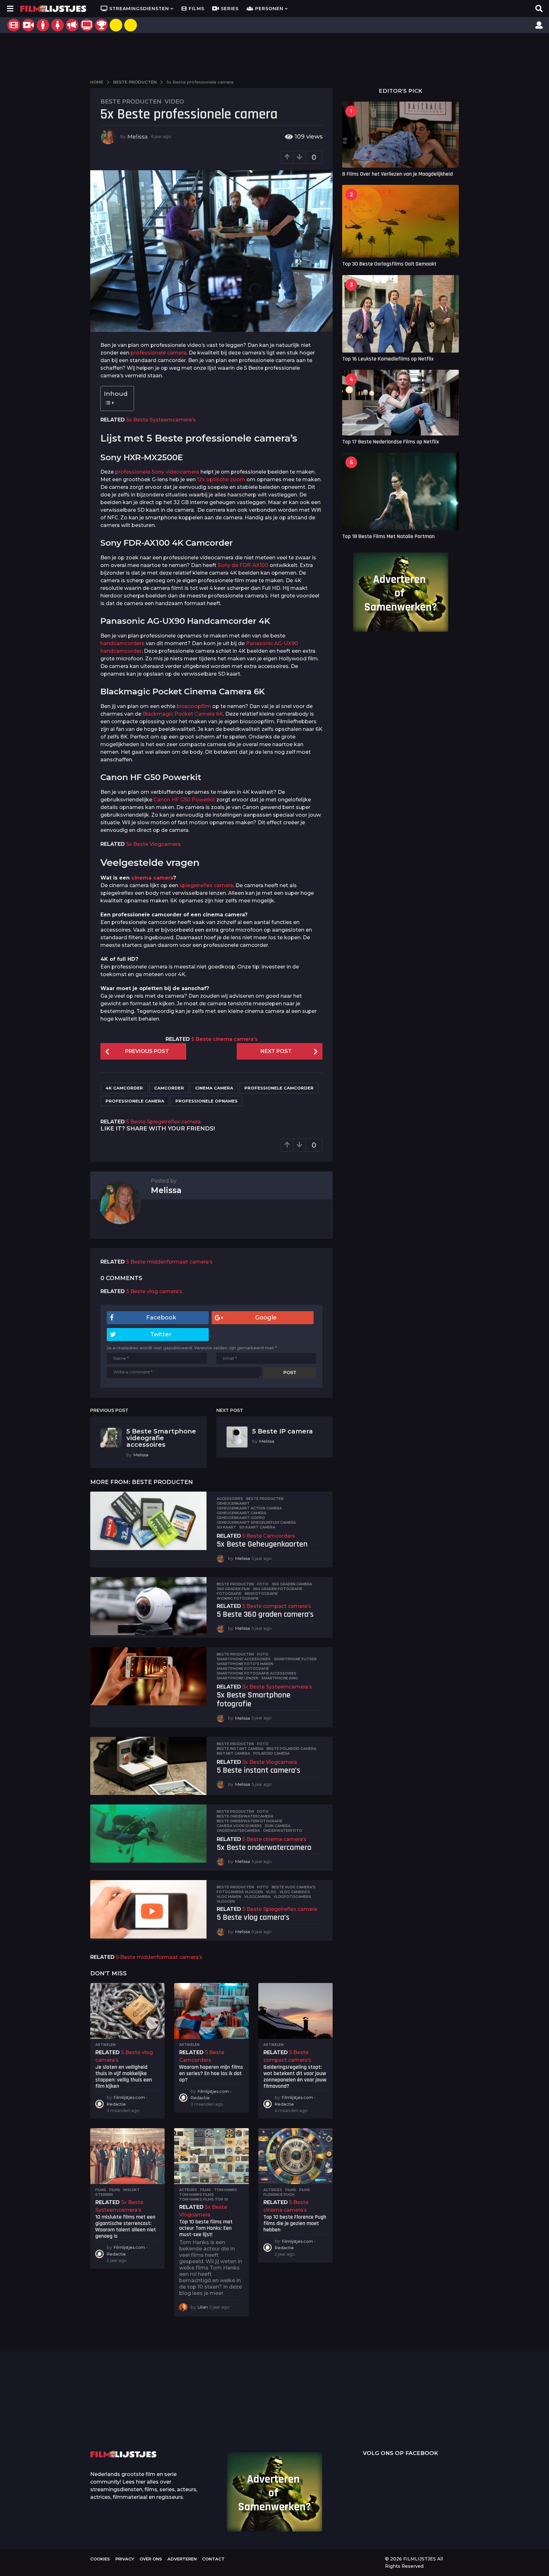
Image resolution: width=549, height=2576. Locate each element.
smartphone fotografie (243, 1669)
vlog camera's (295, 1892)
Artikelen (105, 2045)
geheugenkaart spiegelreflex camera (256, 1522)
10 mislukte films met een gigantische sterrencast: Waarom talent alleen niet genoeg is (126, 2226)
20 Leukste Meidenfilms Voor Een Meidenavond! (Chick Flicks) (503, 2413)
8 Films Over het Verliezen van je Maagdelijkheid (397, 174)
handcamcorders (122, 643)
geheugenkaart (233, 1503)
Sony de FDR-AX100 (243, 565)
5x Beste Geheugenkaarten (262, 1544)
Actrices (273, 2190)
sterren (104, 2195)
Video (174, 102)
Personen (269, 9)
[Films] (14, 25)
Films (197, 9)
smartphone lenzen (237, 1678)
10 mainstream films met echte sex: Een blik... (376, 2422)
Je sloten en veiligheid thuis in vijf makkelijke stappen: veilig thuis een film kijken (124, 2076)
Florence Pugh (279, 2195)
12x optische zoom (221, 479)
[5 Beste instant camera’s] (148, 1766)
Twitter (161, 1334)
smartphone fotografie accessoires (257, 1673)
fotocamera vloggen (240, 1892)
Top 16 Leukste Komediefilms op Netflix (388, 359)
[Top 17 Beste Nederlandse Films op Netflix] (400, 402)
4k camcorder (124, 1088)
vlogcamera (257, 1897)
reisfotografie (261, 1594)
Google (266, 1318)
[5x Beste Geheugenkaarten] (148, 1521)
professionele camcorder (279, 1088)
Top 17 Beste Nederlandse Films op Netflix (391, 442)
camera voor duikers (239, 1826)
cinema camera (152, 878)
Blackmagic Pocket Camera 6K (183, 714)
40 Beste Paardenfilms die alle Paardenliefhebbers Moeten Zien (440, 2411)
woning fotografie (238, 1598)
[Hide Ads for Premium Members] (131, 25)
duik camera (278, 1826)
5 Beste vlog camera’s (154, 1291)
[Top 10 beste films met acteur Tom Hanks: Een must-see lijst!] (211, 2156)
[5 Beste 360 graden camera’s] (148, 1606)
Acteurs (188, 2190)
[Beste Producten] (101, 25)
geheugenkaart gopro (241, 1518)
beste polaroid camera (291, 1749)
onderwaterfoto (283, 1831)
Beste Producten (131, 102)
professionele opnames (207, 1101)
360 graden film (233, 1589)
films (115, 2190)
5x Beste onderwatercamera (264, 1848)
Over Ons (151, 2559)
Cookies (100, 2559)
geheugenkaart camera (241, 1513)
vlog (271, 1892)
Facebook (161, 1318)
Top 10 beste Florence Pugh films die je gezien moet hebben (295, 2223)
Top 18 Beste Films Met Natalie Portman (388, 536)
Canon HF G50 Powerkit (184, 800)
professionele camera (159, 353)
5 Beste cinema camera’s (224, 1039)
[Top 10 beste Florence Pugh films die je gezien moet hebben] (295, 2156)
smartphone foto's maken (245, 1664)
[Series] (28, 25)
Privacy (125, 2559)
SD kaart (226, 1527)
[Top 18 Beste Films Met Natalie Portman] (400, 491)
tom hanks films (197, 2195)
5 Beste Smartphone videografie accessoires (161, 1438)
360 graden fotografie (278, 1589)
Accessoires (230, 1499)
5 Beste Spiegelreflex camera (163, 1122)
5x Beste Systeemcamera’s (161, 420)
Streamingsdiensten (139, 9)
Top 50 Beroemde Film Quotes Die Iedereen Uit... (122, 2413)
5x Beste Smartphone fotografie (254, 1700)
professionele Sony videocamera (157, 472)
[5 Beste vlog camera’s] (148, 1909)
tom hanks (226, 2190)
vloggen (226, 1901)
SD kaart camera (257, 1527)
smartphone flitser (295, 1659)
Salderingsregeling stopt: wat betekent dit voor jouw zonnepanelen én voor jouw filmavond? (295, 2076)
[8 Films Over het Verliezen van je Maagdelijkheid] (400, 135)
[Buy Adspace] (116, 25)
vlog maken (229, 1897)
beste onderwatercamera (245, 1816)
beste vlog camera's (294, 1887)
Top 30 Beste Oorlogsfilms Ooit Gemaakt (389, 264)
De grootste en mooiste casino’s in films (186, 2422)
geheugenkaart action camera (249, 1508)
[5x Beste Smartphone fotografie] (148, 1676)
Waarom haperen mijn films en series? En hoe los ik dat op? (211, 2073)
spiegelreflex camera (206, 885)
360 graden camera (292, 1584)
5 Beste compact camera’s (277, 1606)
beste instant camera (240, 1749)
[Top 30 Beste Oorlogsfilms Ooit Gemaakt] (400, 221)
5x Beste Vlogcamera (153, 844)
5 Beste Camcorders (269, 1536)
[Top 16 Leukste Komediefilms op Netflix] (400, 314)
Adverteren (182, 2559)
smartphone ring (280, 1678)
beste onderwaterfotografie (250, 1821)
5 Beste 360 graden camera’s (265, 1614)
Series (230, 9)
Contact (213, 2559)
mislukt (132, 2190)
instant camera (233, 1753)
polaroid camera (271, 1753)
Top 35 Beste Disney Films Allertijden (249, 2412)
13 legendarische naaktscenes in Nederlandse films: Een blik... (313, 2427)
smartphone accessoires (244, 1659)
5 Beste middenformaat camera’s (169, 1262)
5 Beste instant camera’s (258, 1770)
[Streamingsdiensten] (87, 25)
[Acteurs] (43, 25)
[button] (10, 9)
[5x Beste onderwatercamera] (148, 1834)
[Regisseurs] (72, 25)
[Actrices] (58, 25)
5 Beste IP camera (283, 1431)
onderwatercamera (238, 1831)
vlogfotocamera (292, 1897)
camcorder (169, 1088)
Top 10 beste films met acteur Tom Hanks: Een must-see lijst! (206, 2228)
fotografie (229, 1594)
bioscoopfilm (194, 706)
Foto (263, 1584)
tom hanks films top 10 (204, 2199)
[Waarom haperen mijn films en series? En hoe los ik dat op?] (211, 2011)
